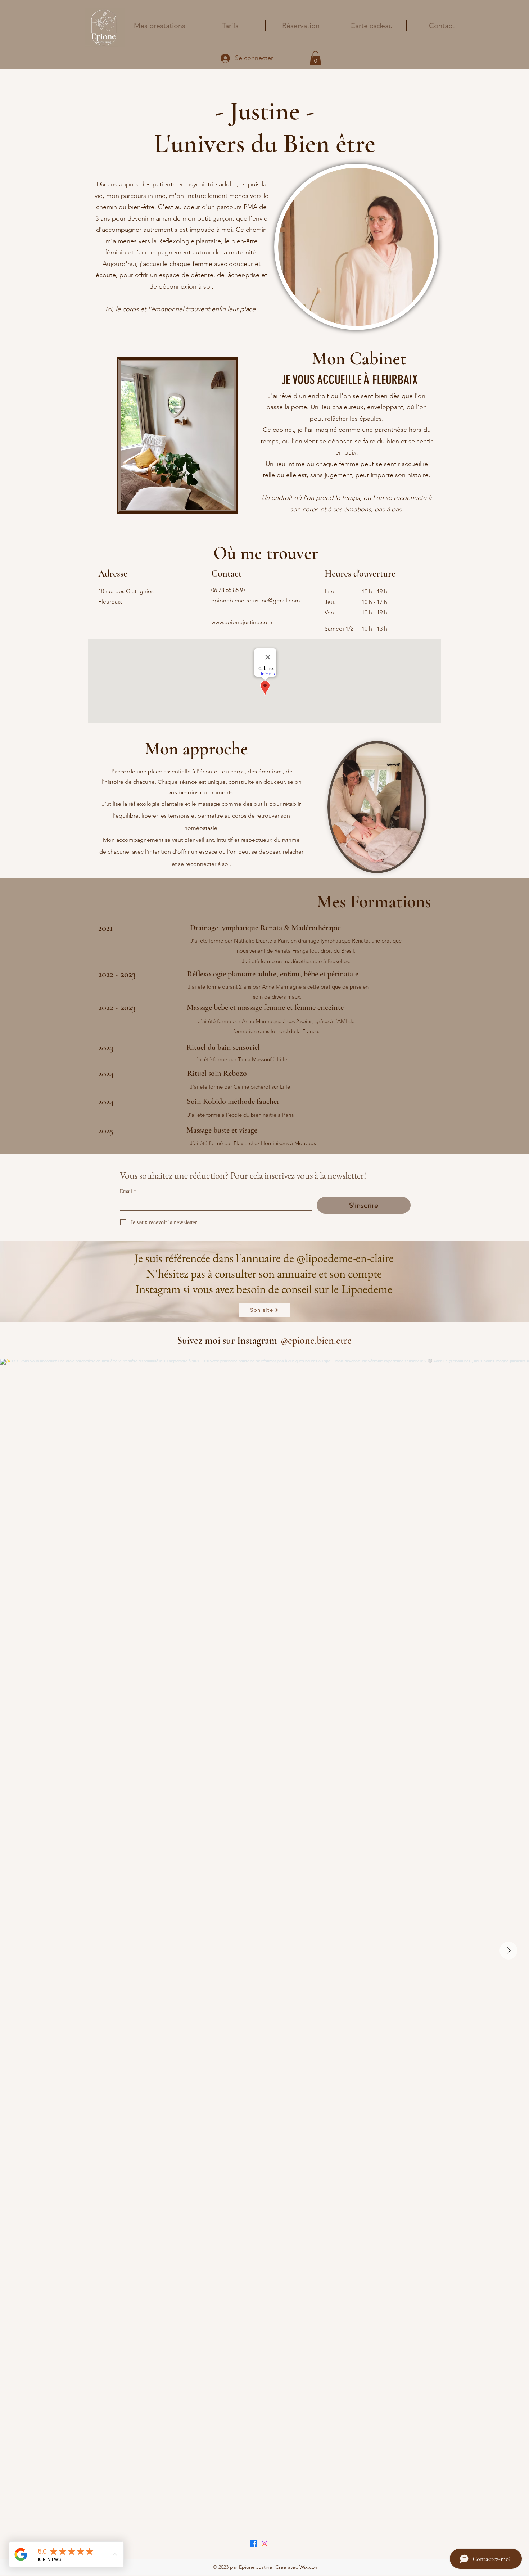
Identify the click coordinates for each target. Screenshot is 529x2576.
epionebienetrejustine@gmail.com (256, 600)
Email (128, 1191)
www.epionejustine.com (242, 622)
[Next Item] (508, 1951)
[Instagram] (264, 2544)
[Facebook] (254, 2544)
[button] (315, 58)
